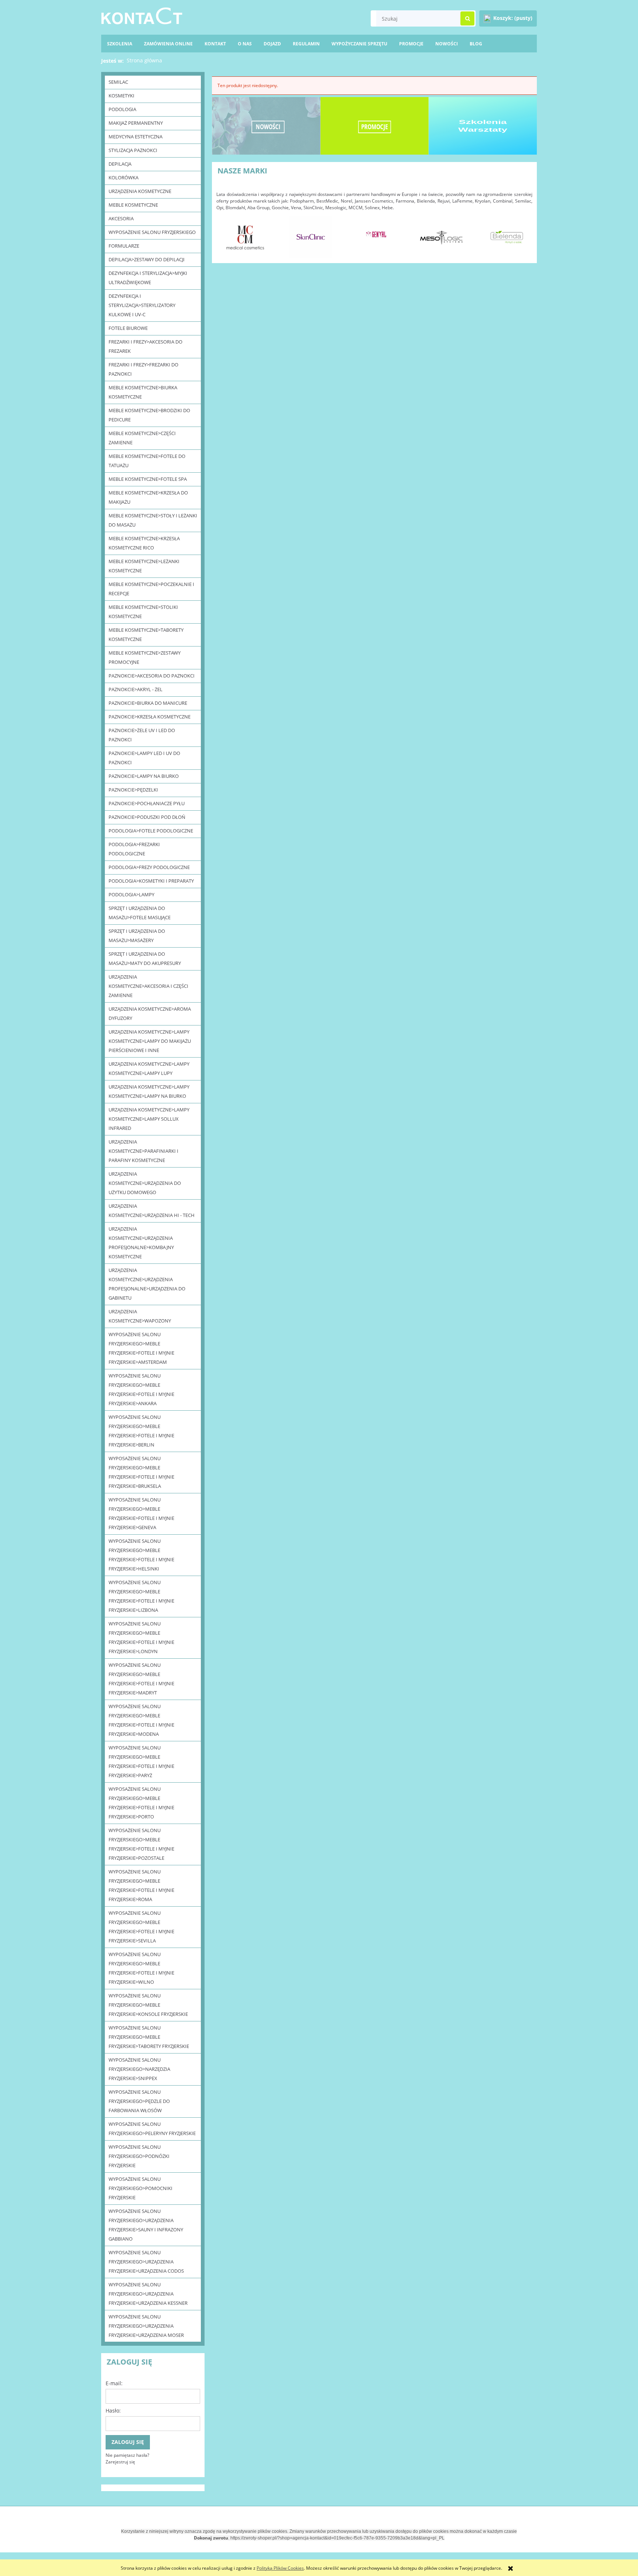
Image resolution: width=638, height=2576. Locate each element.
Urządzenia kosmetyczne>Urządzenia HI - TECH (152, 1211)
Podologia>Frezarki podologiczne (134, 849)
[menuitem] (476, 44)
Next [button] (523, 234)
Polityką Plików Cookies (280, 2568)
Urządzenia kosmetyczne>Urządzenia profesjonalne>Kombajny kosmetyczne (141, 1243)
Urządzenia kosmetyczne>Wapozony (140, 1316)
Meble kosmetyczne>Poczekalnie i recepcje (151, 589)
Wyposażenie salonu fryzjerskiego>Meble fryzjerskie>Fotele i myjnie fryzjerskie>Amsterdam (141, 1348)
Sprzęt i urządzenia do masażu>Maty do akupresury (145, 958)
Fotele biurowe (128, 328)
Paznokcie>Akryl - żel (136, 689)
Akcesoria (121, 218)
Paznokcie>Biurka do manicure (148, 703)
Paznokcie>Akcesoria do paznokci (152, 676)
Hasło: (113, 2411)
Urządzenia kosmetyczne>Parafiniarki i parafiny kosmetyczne (143, 1151)
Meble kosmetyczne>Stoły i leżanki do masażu (153, 520)
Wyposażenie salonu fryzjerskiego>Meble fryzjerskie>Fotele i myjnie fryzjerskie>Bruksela (141, 1472)
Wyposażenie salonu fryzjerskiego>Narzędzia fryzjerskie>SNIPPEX (139, 2069)
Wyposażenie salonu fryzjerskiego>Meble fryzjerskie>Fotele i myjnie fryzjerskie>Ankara (141, 1389)
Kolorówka (124, 177)
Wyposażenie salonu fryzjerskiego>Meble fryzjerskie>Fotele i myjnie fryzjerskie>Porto (141, 1803)
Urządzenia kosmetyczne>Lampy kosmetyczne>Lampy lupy (149, 1068)
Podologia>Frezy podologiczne (149, 867)
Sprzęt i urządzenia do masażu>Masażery (137, 936)
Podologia (122, 109)
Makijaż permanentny (136, 123)
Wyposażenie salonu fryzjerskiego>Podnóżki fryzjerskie (139, 2156)
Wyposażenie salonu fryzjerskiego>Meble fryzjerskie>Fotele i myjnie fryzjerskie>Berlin (141, 1431)
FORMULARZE (124, 246)
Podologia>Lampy (131, 894)
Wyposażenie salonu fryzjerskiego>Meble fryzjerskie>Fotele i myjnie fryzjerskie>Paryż (141, 1761)
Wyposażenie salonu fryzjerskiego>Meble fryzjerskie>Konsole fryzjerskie (148, 2005)
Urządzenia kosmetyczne (140, 191)
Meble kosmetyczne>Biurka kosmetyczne (143, 392)
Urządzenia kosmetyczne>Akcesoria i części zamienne (148, 986)
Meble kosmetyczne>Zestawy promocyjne (145, 657)
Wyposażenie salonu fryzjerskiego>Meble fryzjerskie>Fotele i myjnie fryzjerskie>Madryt (141, 1679)
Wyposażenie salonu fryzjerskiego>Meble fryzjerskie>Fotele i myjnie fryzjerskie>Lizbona (141, 1596)
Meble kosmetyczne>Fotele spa (148, 479)
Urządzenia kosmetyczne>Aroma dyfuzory (150, 1013)
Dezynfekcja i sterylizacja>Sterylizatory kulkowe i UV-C (142, 305)
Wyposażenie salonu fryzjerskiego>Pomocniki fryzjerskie (140, 2188)
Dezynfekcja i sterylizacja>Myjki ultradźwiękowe (148, 278)
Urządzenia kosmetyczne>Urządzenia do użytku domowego (145, 1183)
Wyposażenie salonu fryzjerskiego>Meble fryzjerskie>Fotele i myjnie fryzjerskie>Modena (141, 1720)
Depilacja (120, 164)
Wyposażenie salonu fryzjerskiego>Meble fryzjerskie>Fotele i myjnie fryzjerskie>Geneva (141, 1513)
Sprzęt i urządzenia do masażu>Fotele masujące (140, 913)
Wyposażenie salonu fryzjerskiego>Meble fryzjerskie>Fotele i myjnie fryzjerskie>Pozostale (141, 1844)
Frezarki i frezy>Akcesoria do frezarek (145, 346)
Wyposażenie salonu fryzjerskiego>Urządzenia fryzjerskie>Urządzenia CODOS (146, 2262)
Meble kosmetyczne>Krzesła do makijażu (148, 497)
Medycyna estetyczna (136, 137)
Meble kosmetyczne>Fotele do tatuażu (147, 461)
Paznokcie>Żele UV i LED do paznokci (142, 735)
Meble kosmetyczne (133, 205)
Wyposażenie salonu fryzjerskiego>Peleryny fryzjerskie (152, 2129)
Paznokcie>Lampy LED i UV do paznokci (144, 758)
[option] (245, 237)
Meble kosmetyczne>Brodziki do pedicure (149, 415)
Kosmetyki (121, 96)
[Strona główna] (142, 15)
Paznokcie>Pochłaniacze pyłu (147, 803)
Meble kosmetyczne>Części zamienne (142, 438)
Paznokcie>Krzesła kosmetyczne (150, 717)
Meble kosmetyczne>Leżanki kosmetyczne (144, 566)
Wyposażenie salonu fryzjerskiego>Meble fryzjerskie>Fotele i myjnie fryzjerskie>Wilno (141, 1968)
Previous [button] (226, 234)
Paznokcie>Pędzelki (133, 790)
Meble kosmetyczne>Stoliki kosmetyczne (143, 612)
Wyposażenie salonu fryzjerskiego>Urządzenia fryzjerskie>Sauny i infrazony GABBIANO (146, 2225)
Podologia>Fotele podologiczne (151, 831)
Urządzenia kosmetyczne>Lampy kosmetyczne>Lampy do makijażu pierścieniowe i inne (150, 1041)
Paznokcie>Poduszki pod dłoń (147, 817)
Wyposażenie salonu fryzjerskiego (152, 232)
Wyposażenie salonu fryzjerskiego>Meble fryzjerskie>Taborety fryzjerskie (149, 2037)
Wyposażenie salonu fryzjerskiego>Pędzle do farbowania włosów (139, 2101)
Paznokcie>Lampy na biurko (144, 776)
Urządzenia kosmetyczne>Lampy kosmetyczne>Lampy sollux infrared (149, 1119)
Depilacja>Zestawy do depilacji (147, 259)
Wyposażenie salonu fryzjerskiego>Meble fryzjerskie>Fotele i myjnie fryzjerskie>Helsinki (141, 1555)
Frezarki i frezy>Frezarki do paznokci (143, 369)
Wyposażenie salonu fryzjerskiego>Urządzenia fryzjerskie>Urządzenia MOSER (146, 2326)
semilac (118, 82)
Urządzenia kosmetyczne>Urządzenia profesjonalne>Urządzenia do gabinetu (147, 1284)
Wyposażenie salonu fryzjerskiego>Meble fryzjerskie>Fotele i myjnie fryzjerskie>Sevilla (141, 1927)
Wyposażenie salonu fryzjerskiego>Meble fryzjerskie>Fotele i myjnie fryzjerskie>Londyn (141, 1637)
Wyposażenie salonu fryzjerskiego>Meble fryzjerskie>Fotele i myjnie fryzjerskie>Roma (141, 1885)
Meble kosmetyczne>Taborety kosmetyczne (146, 634)
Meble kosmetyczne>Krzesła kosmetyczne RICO (144, 543)
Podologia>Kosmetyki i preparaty (151, 881)
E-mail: (114, 2383)
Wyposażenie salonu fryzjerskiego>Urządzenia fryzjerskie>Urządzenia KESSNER (148, 2294)
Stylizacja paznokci (133, 150)
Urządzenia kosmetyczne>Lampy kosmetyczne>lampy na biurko (149, 1091)
